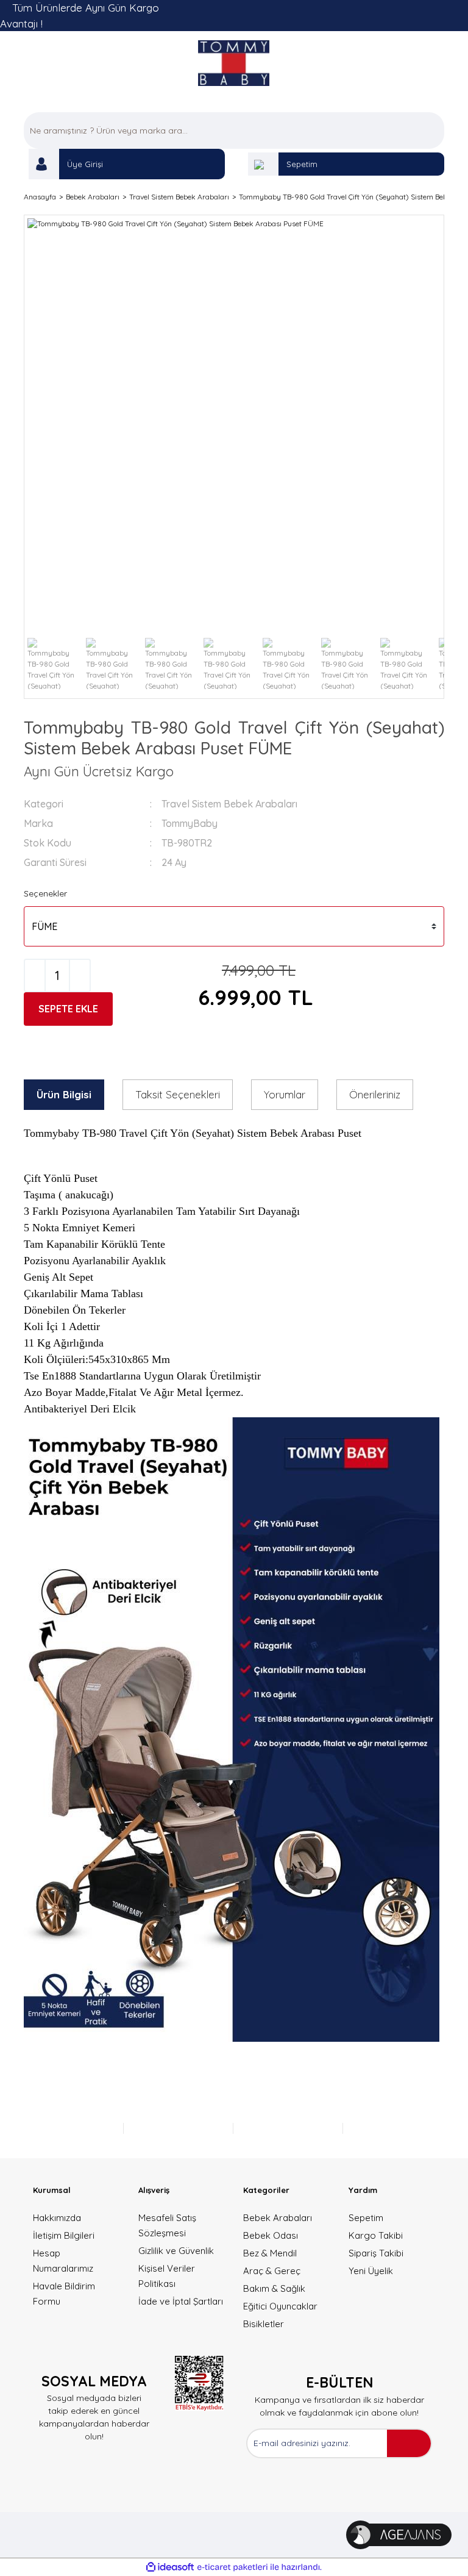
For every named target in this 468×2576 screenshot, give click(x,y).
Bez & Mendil (270, 2253)
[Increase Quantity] (80, 975)
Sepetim (302, 164)
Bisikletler (264, 2324)
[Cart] (263, 164)
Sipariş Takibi (376, 2253)
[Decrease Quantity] (35, 975)
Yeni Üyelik (371, 2271)
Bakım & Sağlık (274, 2288)
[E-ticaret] (232, 2567)
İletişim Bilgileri (64, 2235)
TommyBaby (190, 823)
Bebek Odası (271, 2235)
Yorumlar (285, 1094)
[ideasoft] (170, 2568)
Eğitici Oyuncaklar (280, 2306)
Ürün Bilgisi (64, 1094)
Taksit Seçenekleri (178, 1094)
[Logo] (234, 63)
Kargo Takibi (376, 2235)
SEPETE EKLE (68, 1009)
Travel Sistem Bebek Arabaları (229, 804)
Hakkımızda (57, 2218)
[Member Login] (44, 164)
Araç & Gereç (272, 2271)
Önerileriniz (375, 1094)
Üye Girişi (85, 164)
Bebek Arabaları (278, 2218)
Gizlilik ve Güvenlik (176, 2251)
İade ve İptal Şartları (181, 2301)
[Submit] (409, 2443)
